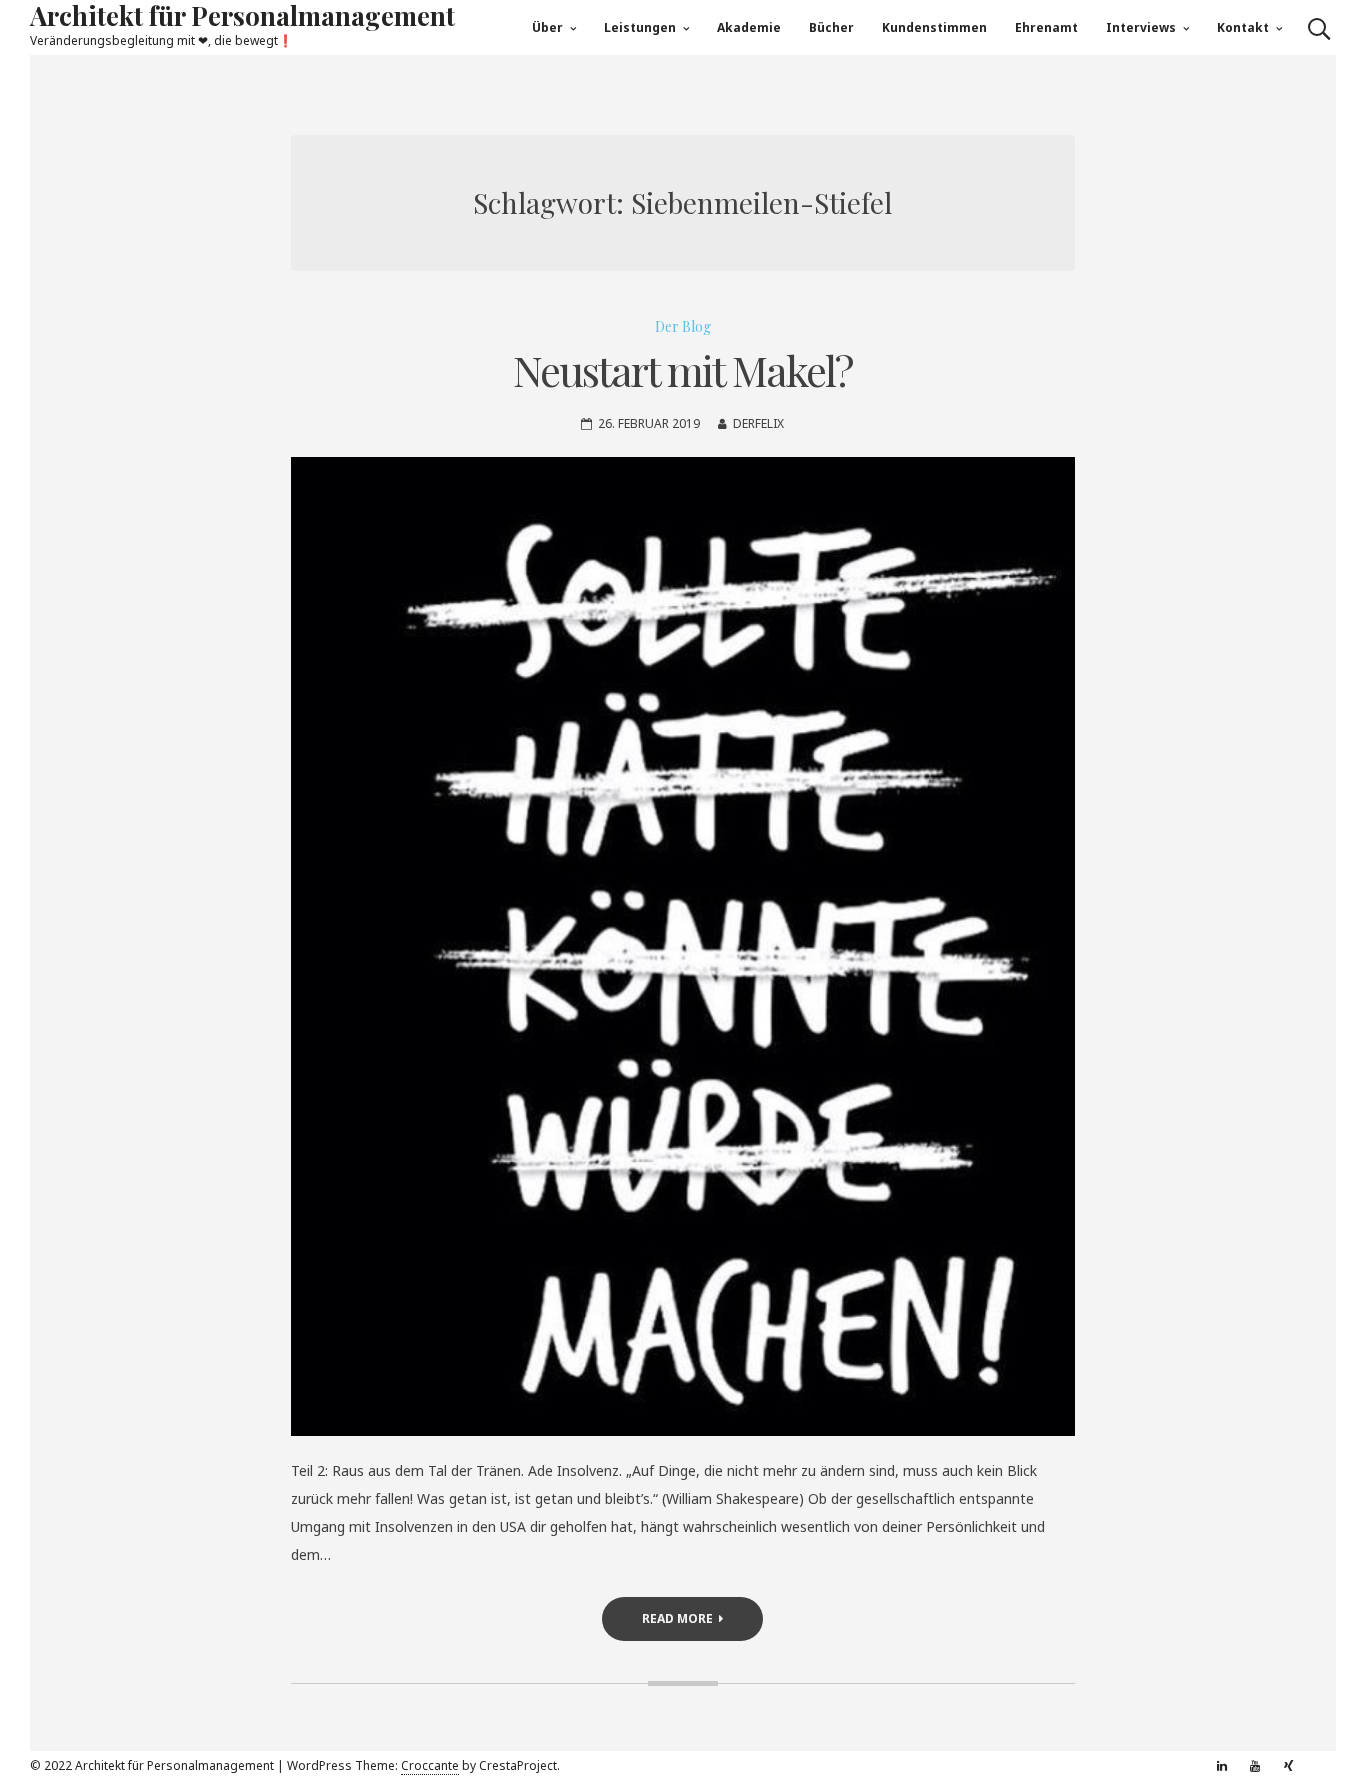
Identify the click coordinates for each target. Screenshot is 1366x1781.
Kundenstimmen (934, 27)
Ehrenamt (1046, 27)
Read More (677, 1618)
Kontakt (1243, 27)
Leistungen (640, 27)
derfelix (758, 423)
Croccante (430, 1765)
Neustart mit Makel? (682, 370)
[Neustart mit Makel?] (683, 946)
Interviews (1141, 27)
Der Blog (683, 326)
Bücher (831, 27)
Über (547, 27)
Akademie (749, 27)
